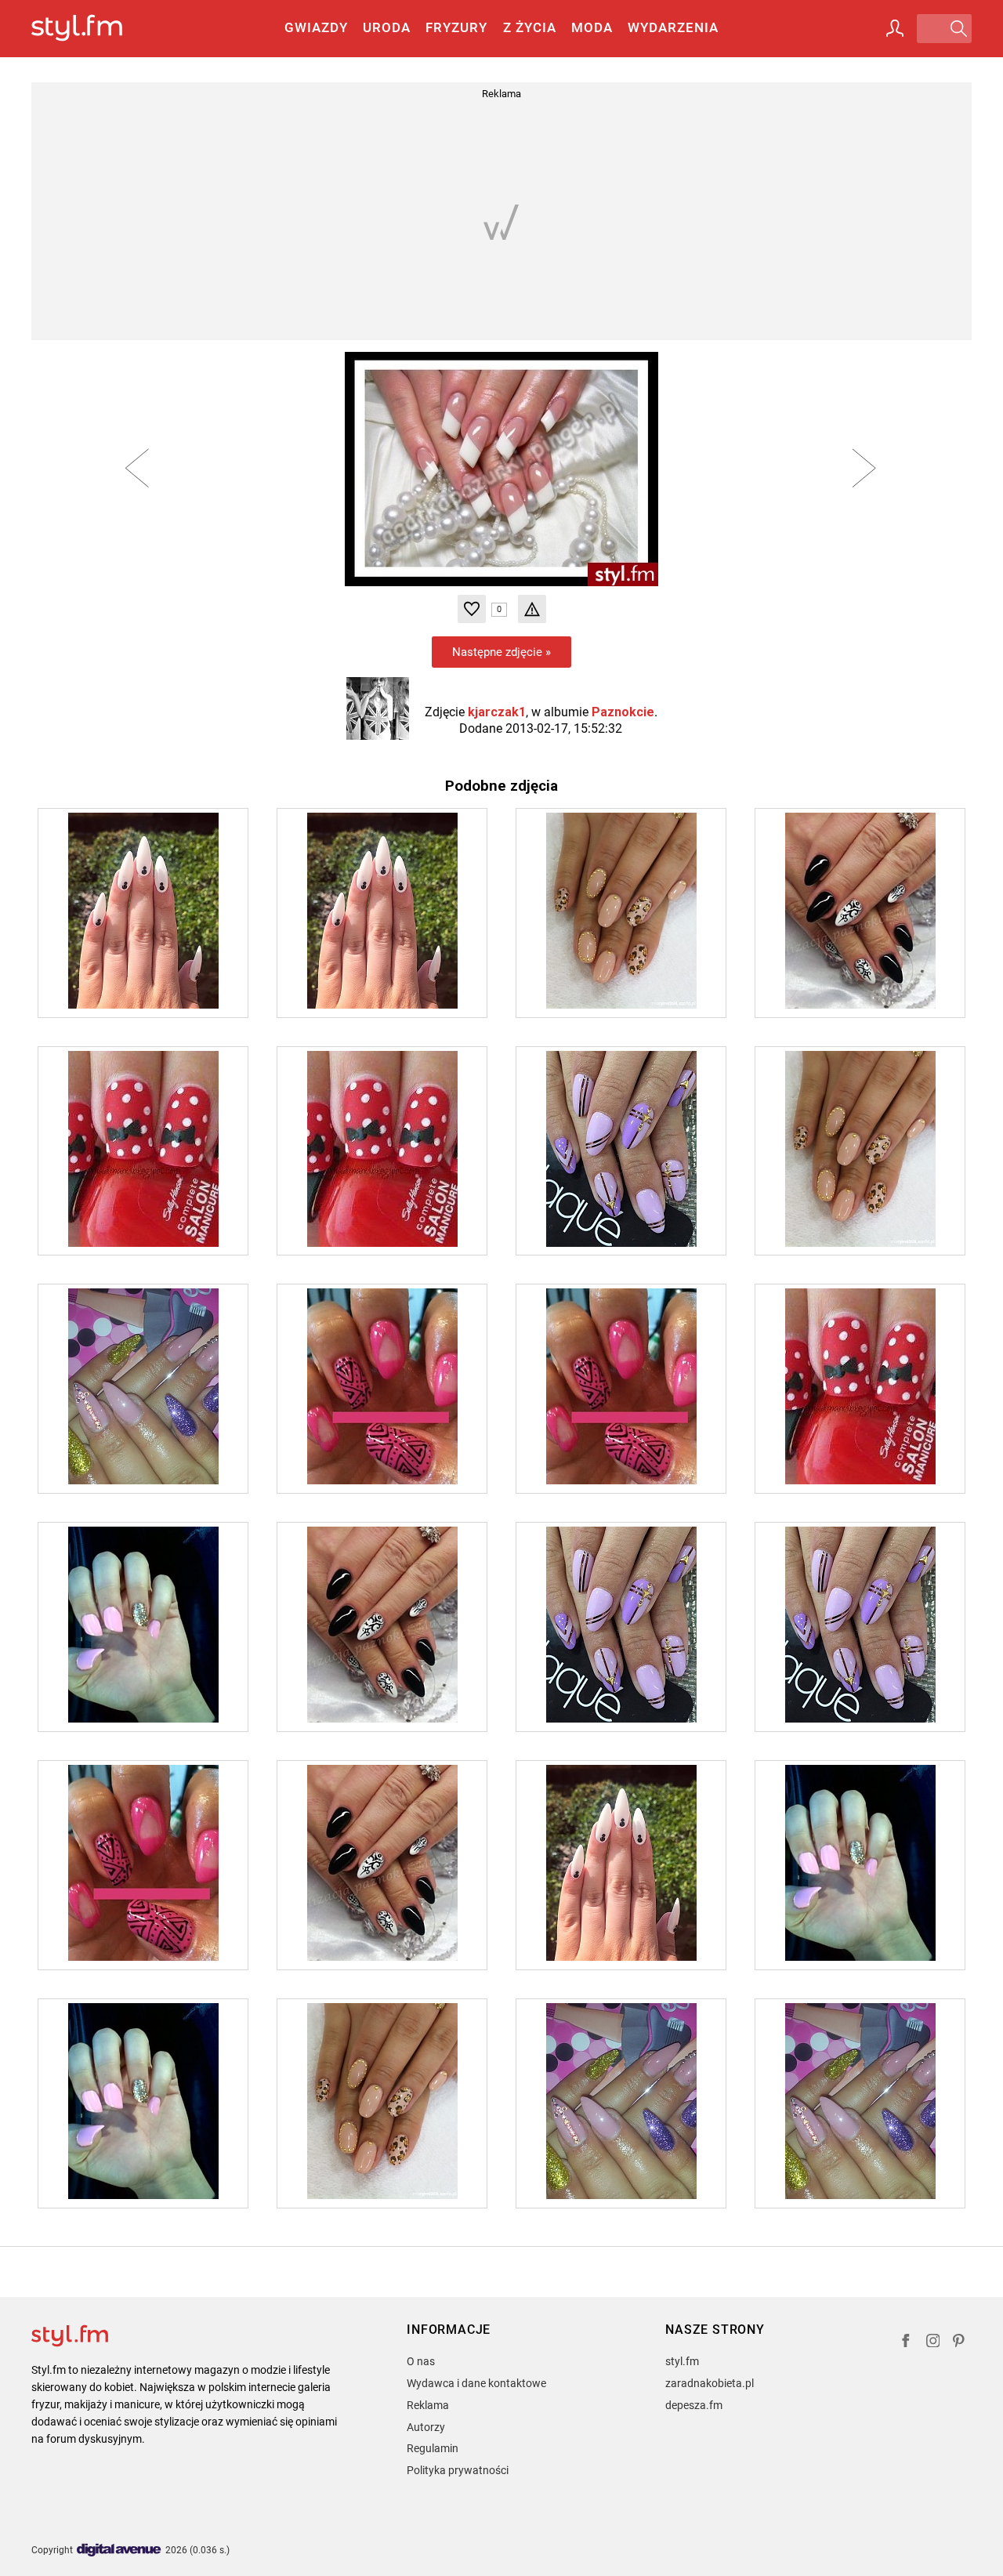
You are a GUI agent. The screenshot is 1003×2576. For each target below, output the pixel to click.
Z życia (530, 27)
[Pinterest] (960, 2343)
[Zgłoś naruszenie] (532, 609)
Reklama (428, 2405)
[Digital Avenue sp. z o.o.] (119, 2551)
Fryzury (456, 27)
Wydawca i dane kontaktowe (476, 2383)
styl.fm (682, 2361)
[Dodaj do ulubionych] (472, 609)
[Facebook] (906, 2343)
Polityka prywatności (458, 2470)
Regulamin (433, 2448)
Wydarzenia (673, 27)
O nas (421, 2361)
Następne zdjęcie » (501, 652)
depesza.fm (694, 2405)
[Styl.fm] (94, 29)
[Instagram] (933, 2343)
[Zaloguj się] (895, 28)
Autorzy (426, 2427)
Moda (592, 27)
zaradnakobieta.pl (710, 2383)
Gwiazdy (316, 27)
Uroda (387, 27)
